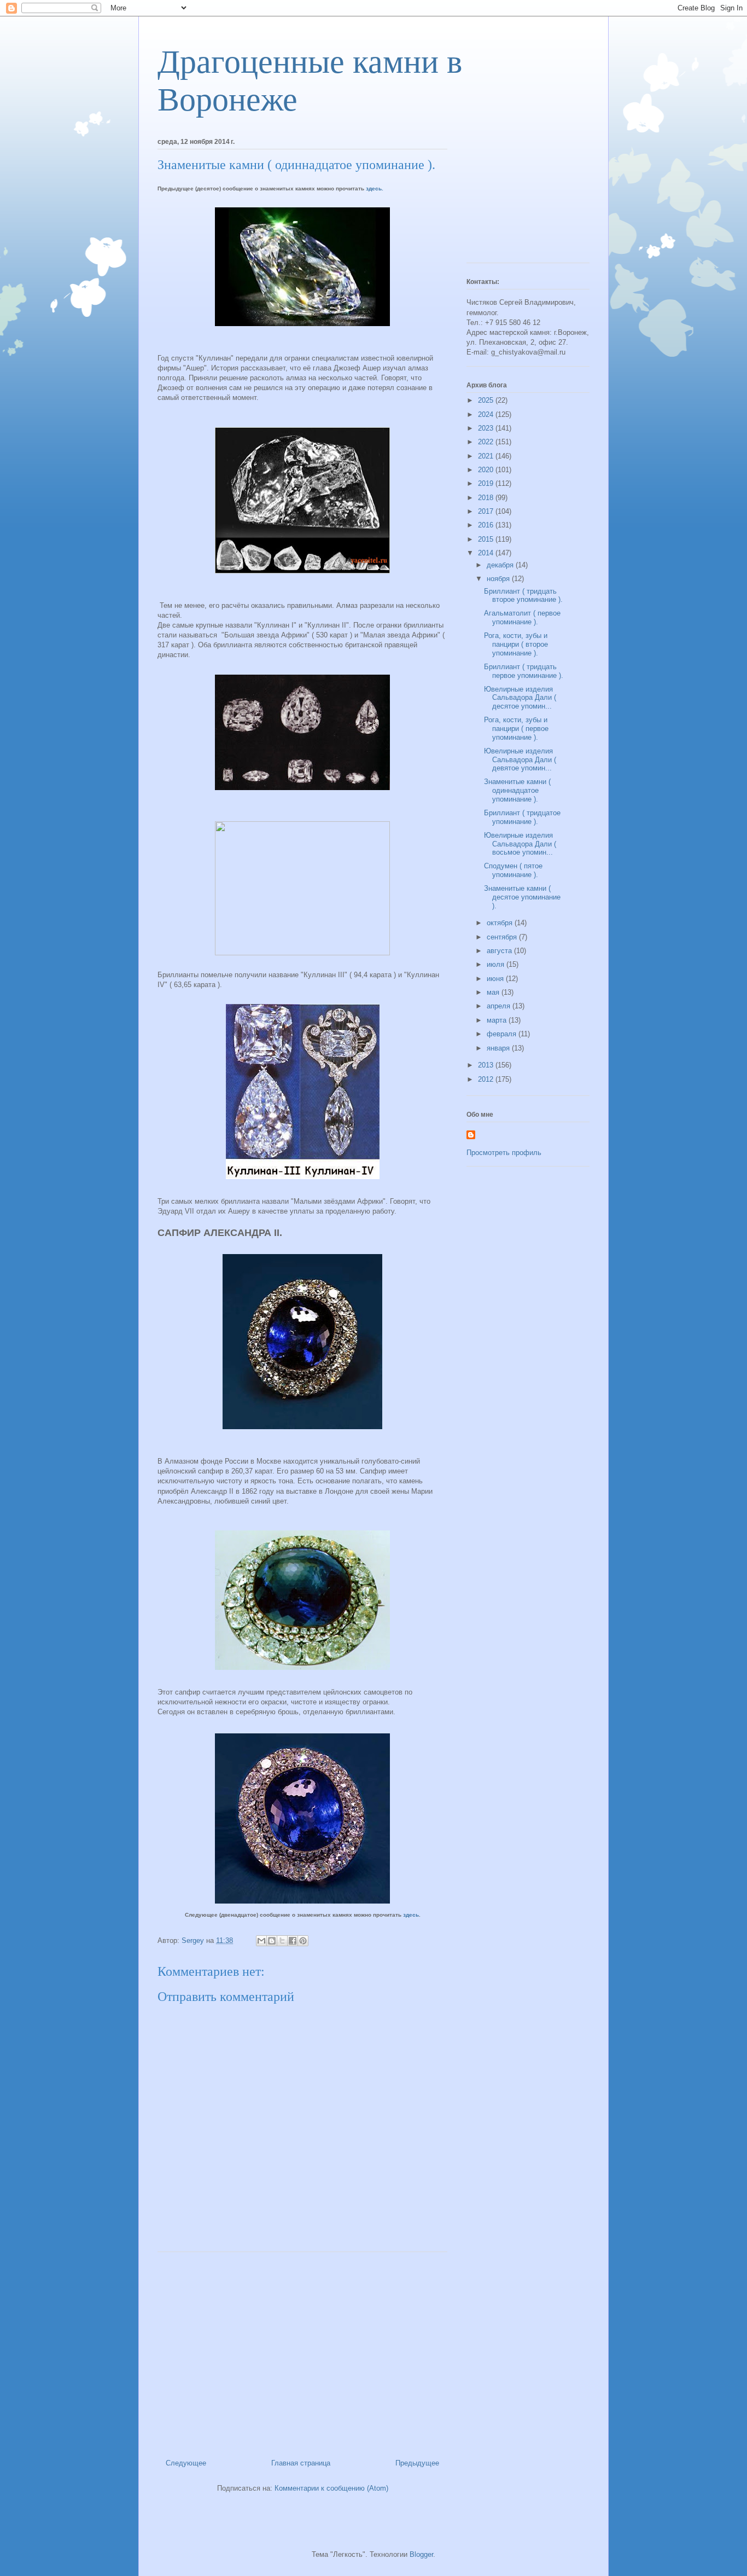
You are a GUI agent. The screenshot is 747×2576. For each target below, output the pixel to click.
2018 (487, 498)
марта (498, 1020)
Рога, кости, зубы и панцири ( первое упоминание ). (516, 728)
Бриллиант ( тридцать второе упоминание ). (523, 596)
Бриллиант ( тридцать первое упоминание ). (524, 671)
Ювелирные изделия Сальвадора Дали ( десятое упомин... (520, 698)
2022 (487, 442)
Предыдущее (417, 2463)
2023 (487, 428)
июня (496, 979)
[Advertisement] (302, 2351)
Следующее (186, 2463)
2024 (487, 414)
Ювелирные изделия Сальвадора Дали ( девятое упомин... (520, 759)
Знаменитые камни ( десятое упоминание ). (522, 897)
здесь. (375, 188)
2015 (487, 539)
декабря (501, 565)
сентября (503, 937)
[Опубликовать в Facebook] (293, 1941)
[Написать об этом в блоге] (272, 1941)
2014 (487, 553)
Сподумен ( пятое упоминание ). (513, 870)
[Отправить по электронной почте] (261, 1941)
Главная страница (301, 2463)
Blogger (421, 2554)
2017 (487, 511)
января (499, 1048)
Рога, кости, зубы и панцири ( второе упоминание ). (516, 644)
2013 (487, 1065)
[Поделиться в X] (282, 1941)
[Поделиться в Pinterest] (303, 1941)
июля (497, 964)
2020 (487, 470)
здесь (411, 1915)
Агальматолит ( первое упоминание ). (522, 617)
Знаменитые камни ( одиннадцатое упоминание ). (517, 790)
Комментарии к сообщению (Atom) (331, 2488)
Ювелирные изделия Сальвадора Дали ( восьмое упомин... (520, 844)
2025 (487, 400)
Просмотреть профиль (504, 1153)
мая (494, 992)
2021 (487, 456)
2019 (487, 483)
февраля (503, 1034)
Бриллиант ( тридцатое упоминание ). (522, 817)
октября (501, 923)
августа (500, 951)
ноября (499, 579)
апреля (500, 1006)
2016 (487, 525)
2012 (487, 1079)
